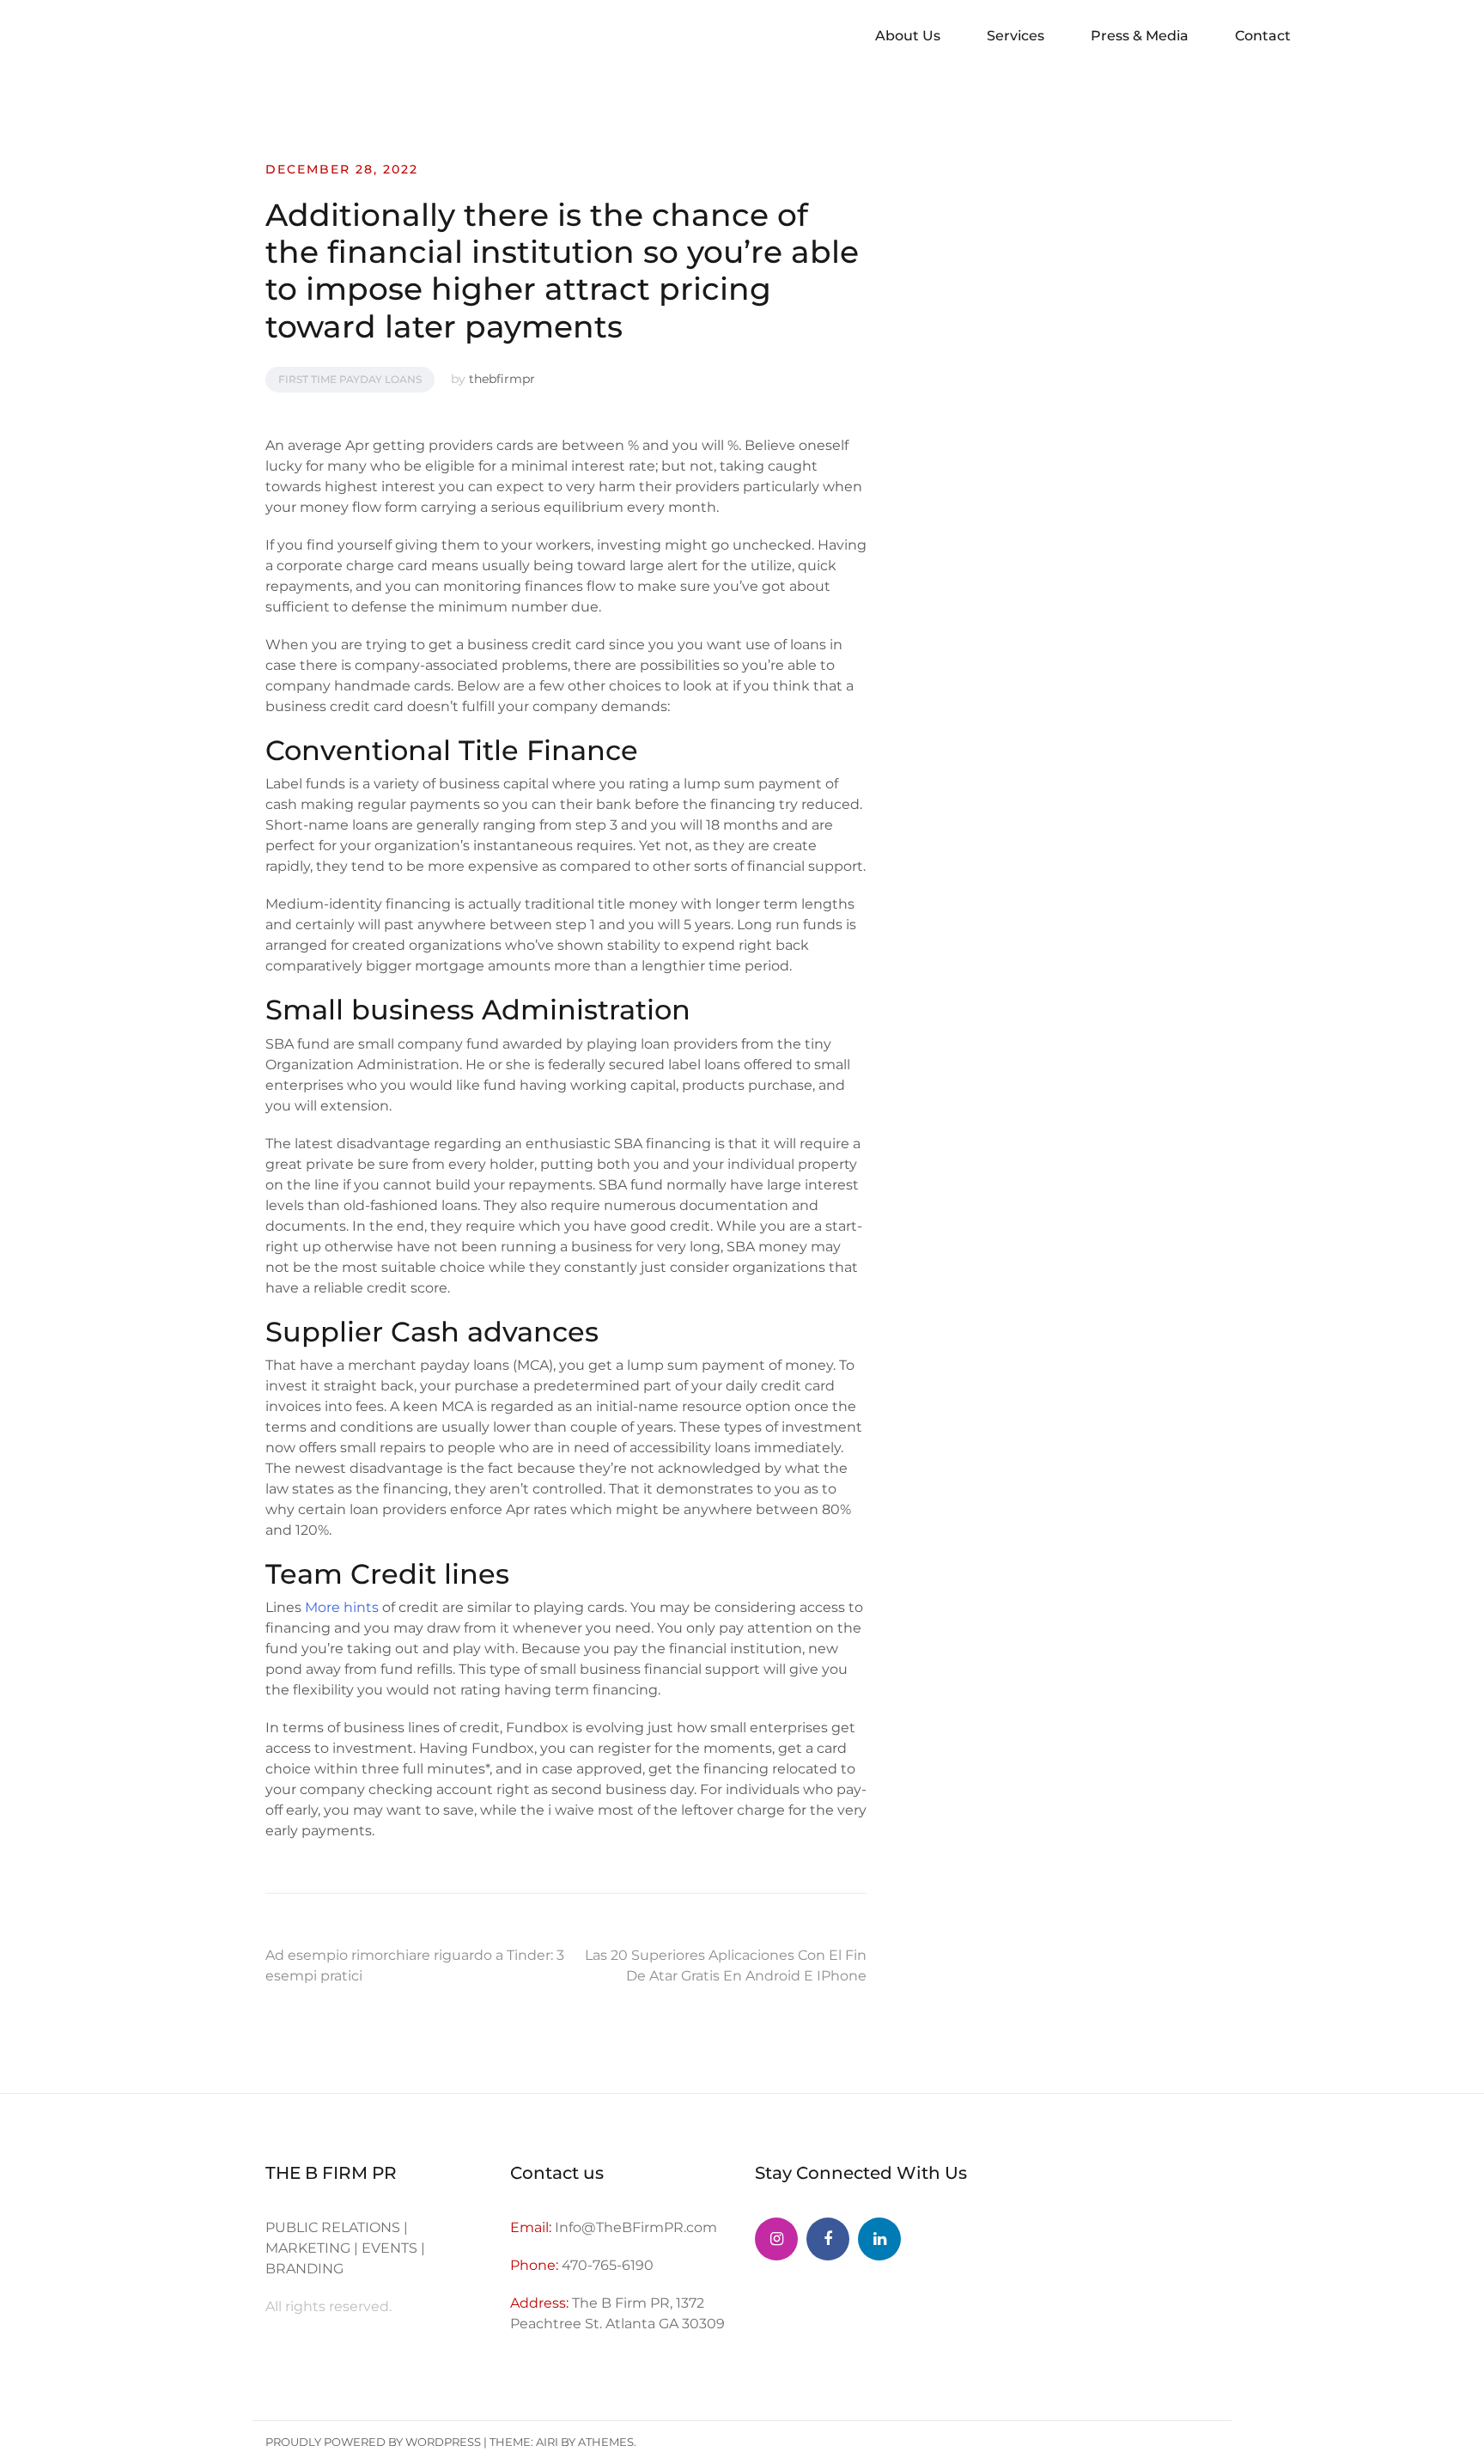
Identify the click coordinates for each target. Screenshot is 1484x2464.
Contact (1263, 36)
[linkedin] (879, 2239)
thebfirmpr (502, 379)
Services (1016, 36)
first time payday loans (350, 379)
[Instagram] (776, 2239)
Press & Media (1140, 36)
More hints (342, 1607)
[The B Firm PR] (828, 2239)
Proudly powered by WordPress (373, 2442)
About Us (908, 36)
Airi (547, 2442)
